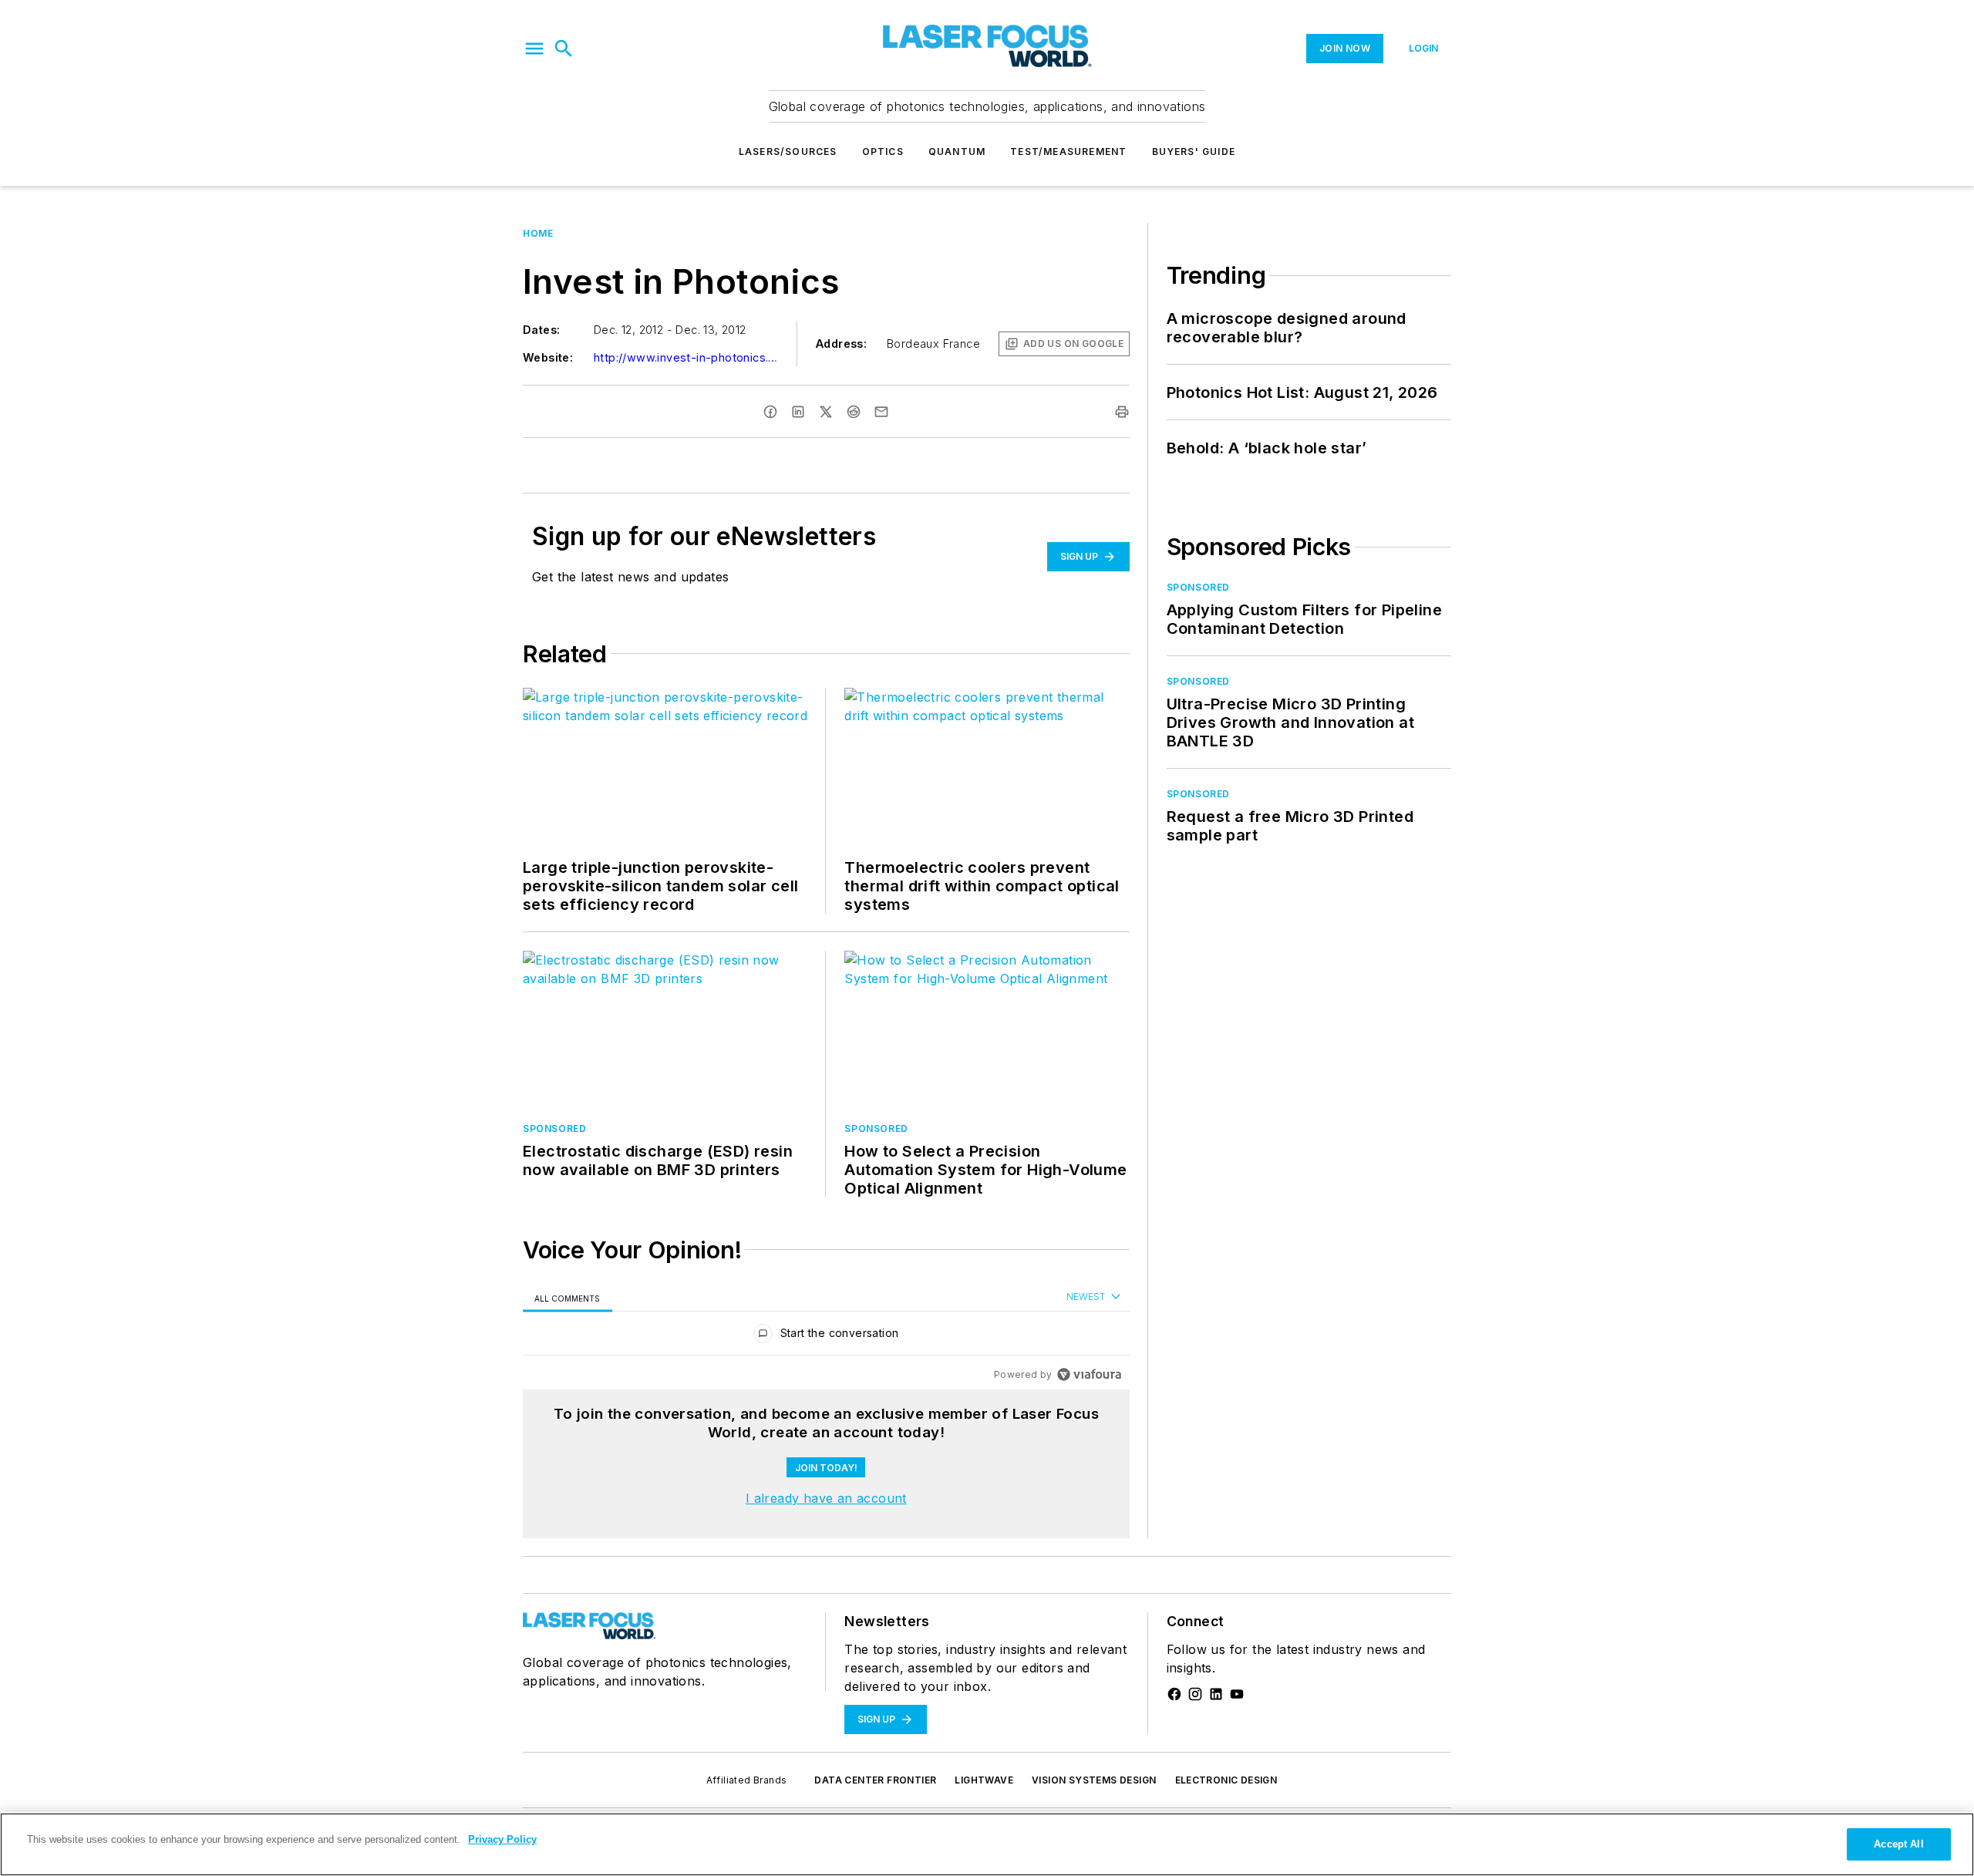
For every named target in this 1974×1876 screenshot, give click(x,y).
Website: (548, 357)
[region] (826, 1337)
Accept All (1898, 1844)
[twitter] (826, 412)
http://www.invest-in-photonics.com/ (686, 357)
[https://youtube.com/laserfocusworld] (1237, 1694)
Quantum (957, 152)
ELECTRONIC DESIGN (1226, 1780)
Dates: (541, 330)
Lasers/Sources (788, 152)
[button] (534, 49)
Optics (883, 152)
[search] (564, 49)
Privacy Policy (502, 1839)
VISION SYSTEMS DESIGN (1094, 1780)
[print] (1122, 412)
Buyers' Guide (1194, 152)
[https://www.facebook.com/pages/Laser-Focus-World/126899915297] (1174, 1694)
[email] (881, 412)
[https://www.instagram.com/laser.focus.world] (1195, 1694)
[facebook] (770, 412)
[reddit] (854, 412)
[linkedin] (798, 412)
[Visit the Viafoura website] (1089, 1374)
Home (538, 233)
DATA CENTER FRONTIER (875, 1780)
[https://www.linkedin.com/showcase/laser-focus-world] (1216, 1694)
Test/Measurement (1068, 152)
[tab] (568, 1298)
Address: (841, 344)
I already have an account (826, 1498)
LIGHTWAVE (984, 1780)
